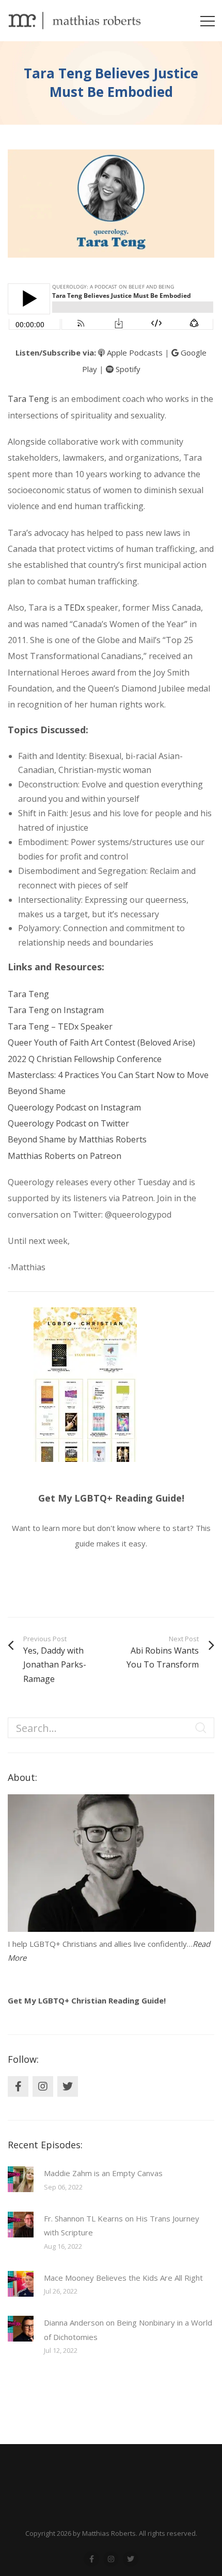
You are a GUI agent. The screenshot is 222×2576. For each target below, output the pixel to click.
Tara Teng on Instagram (56, 1010)
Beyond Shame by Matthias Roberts (77, 1139)
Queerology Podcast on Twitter (68, 1123)
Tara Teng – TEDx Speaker (60, 1026)
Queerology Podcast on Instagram (74, 1107)
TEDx (74, 608)
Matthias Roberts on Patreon (65, 1156)
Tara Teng (28, 399)
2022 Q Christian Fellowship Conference (85, 1059)
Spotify (127, 369)
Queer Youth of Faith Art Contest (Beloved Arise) (101, 1042)
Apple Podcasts (134, 352)
